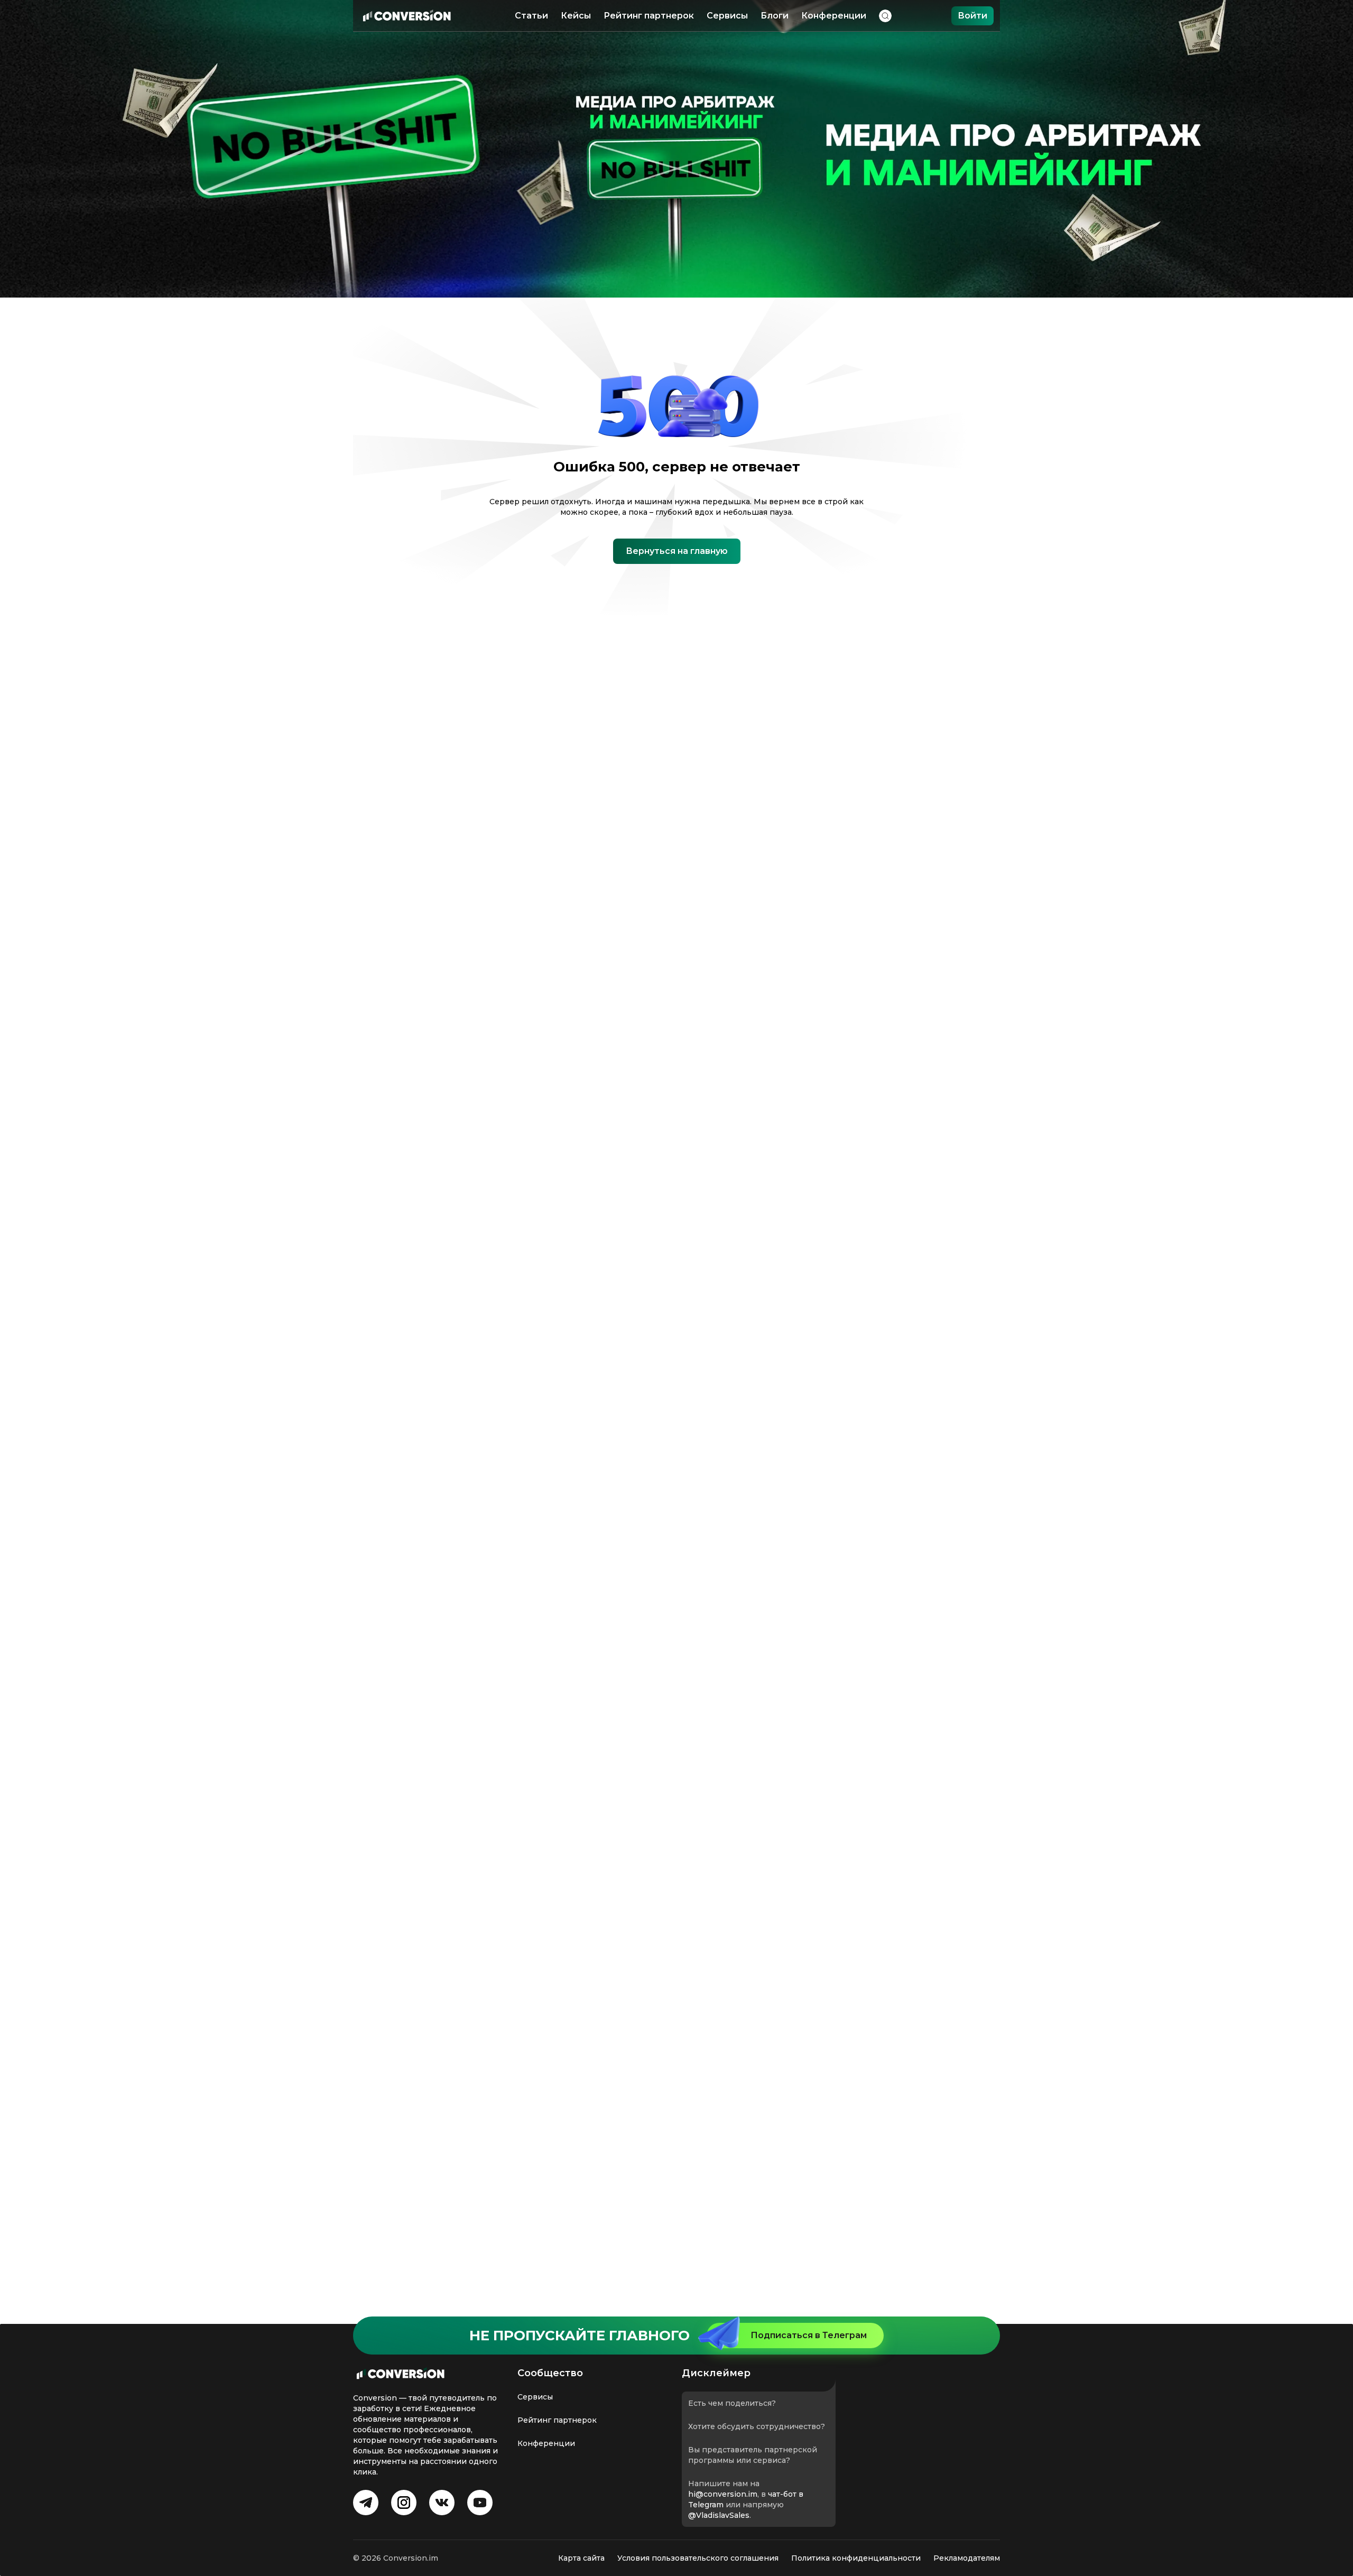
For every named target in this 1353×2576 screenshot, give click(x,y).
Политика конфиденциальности (856, 2558)
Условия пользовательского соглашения (698, 2558)
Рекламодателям (967, 2558)
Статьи (531, 16)
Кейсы (576, 16)
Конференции (834, 16)
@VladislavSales (719, 2515)
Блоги (775, 16)
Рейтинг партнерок (649, 16)
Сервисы (727, 16)
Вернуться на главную (677, 551)
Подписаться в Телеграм (809, 2335)
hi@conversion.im (723, 2494)
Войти (972, 16)
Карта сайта (581, 2558)
